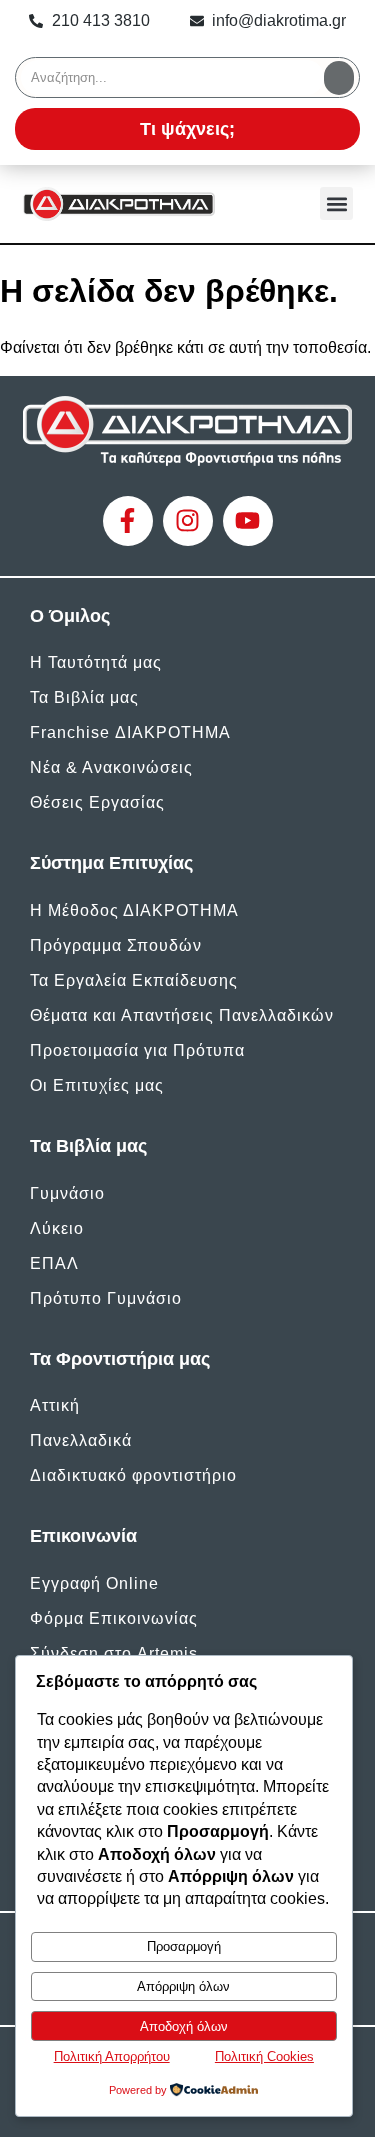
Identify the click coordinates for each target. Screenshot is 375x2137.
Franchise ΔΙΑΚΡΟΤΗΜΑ (130, 732)
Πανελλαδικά (81, 1440)
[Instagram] (188, 521)
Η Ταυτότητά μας (96, 662)
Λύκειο (57, 1228)
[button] (336, 203)
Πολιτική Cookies (264, 2056)
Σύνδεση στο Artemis (114, 1653)
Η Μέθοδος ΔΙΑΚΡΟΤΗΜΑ (134, 910)
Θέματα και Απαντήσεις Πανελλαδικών (182, 1015)
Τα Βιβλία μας (84, 697)
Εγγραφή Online (94, 1583)
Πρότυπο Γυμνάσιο (106, 1298)
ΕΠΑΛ (54, 1263)
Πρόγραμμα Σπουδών (116, 945)
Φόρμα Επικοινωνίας (114, 1618)
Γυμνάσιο (67, 1193)
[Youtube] (248, 521)
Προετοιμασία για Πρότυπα (137, 1050)
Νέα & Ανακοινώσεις (111, 767)
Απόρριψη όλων (183, 1986)
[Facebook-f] (128, 521)
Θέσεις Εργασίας (97, 802)
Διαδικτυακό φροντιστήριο (133, 1475)
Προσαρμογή (184, 1946)
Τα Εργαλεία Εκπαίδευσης (134, 980)
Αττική (55, 1405)
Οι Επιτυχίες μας (97, 1085)
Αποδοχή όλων (184, 2026)
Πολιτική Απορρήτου (112, 2056)
